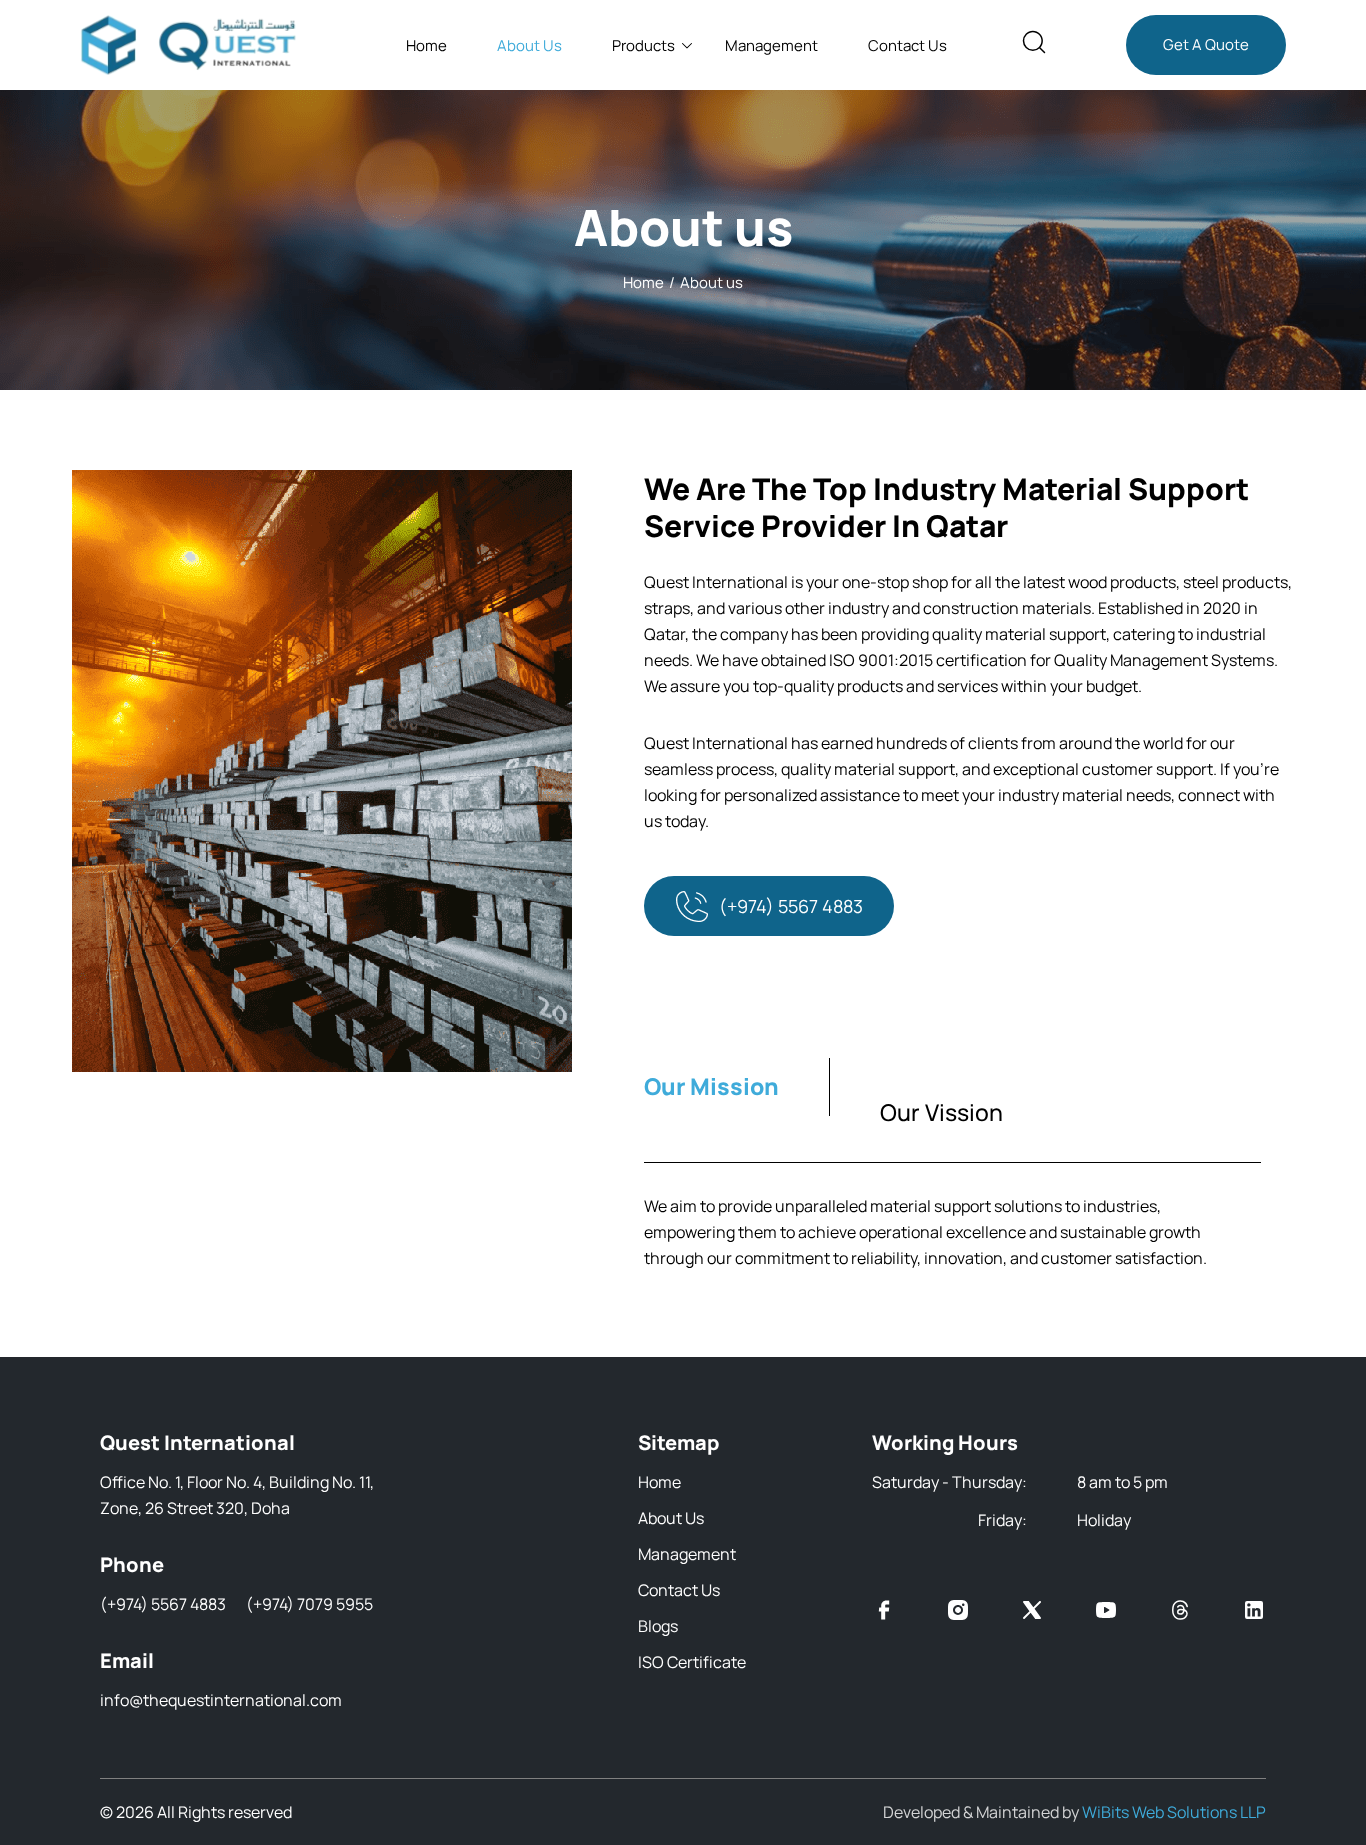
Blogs (658, 1626)
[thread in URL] (1180, 1613)
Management (771, 45)
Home (426, 45)
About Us (529, 45)
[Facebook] (884, 1613)
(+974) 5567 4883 (791, 906)
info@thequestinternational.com (221, 1700)
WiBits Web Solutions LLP (1174, 1812)
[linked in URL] (1254, 1613)
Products (643, 45)
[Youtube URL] (1106, 1613)
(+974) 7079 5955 (309, 1604)
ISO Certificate (692, 1662)
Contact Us (907, 45)
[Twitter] (1032, 1613)
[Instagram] (958, 1613)
